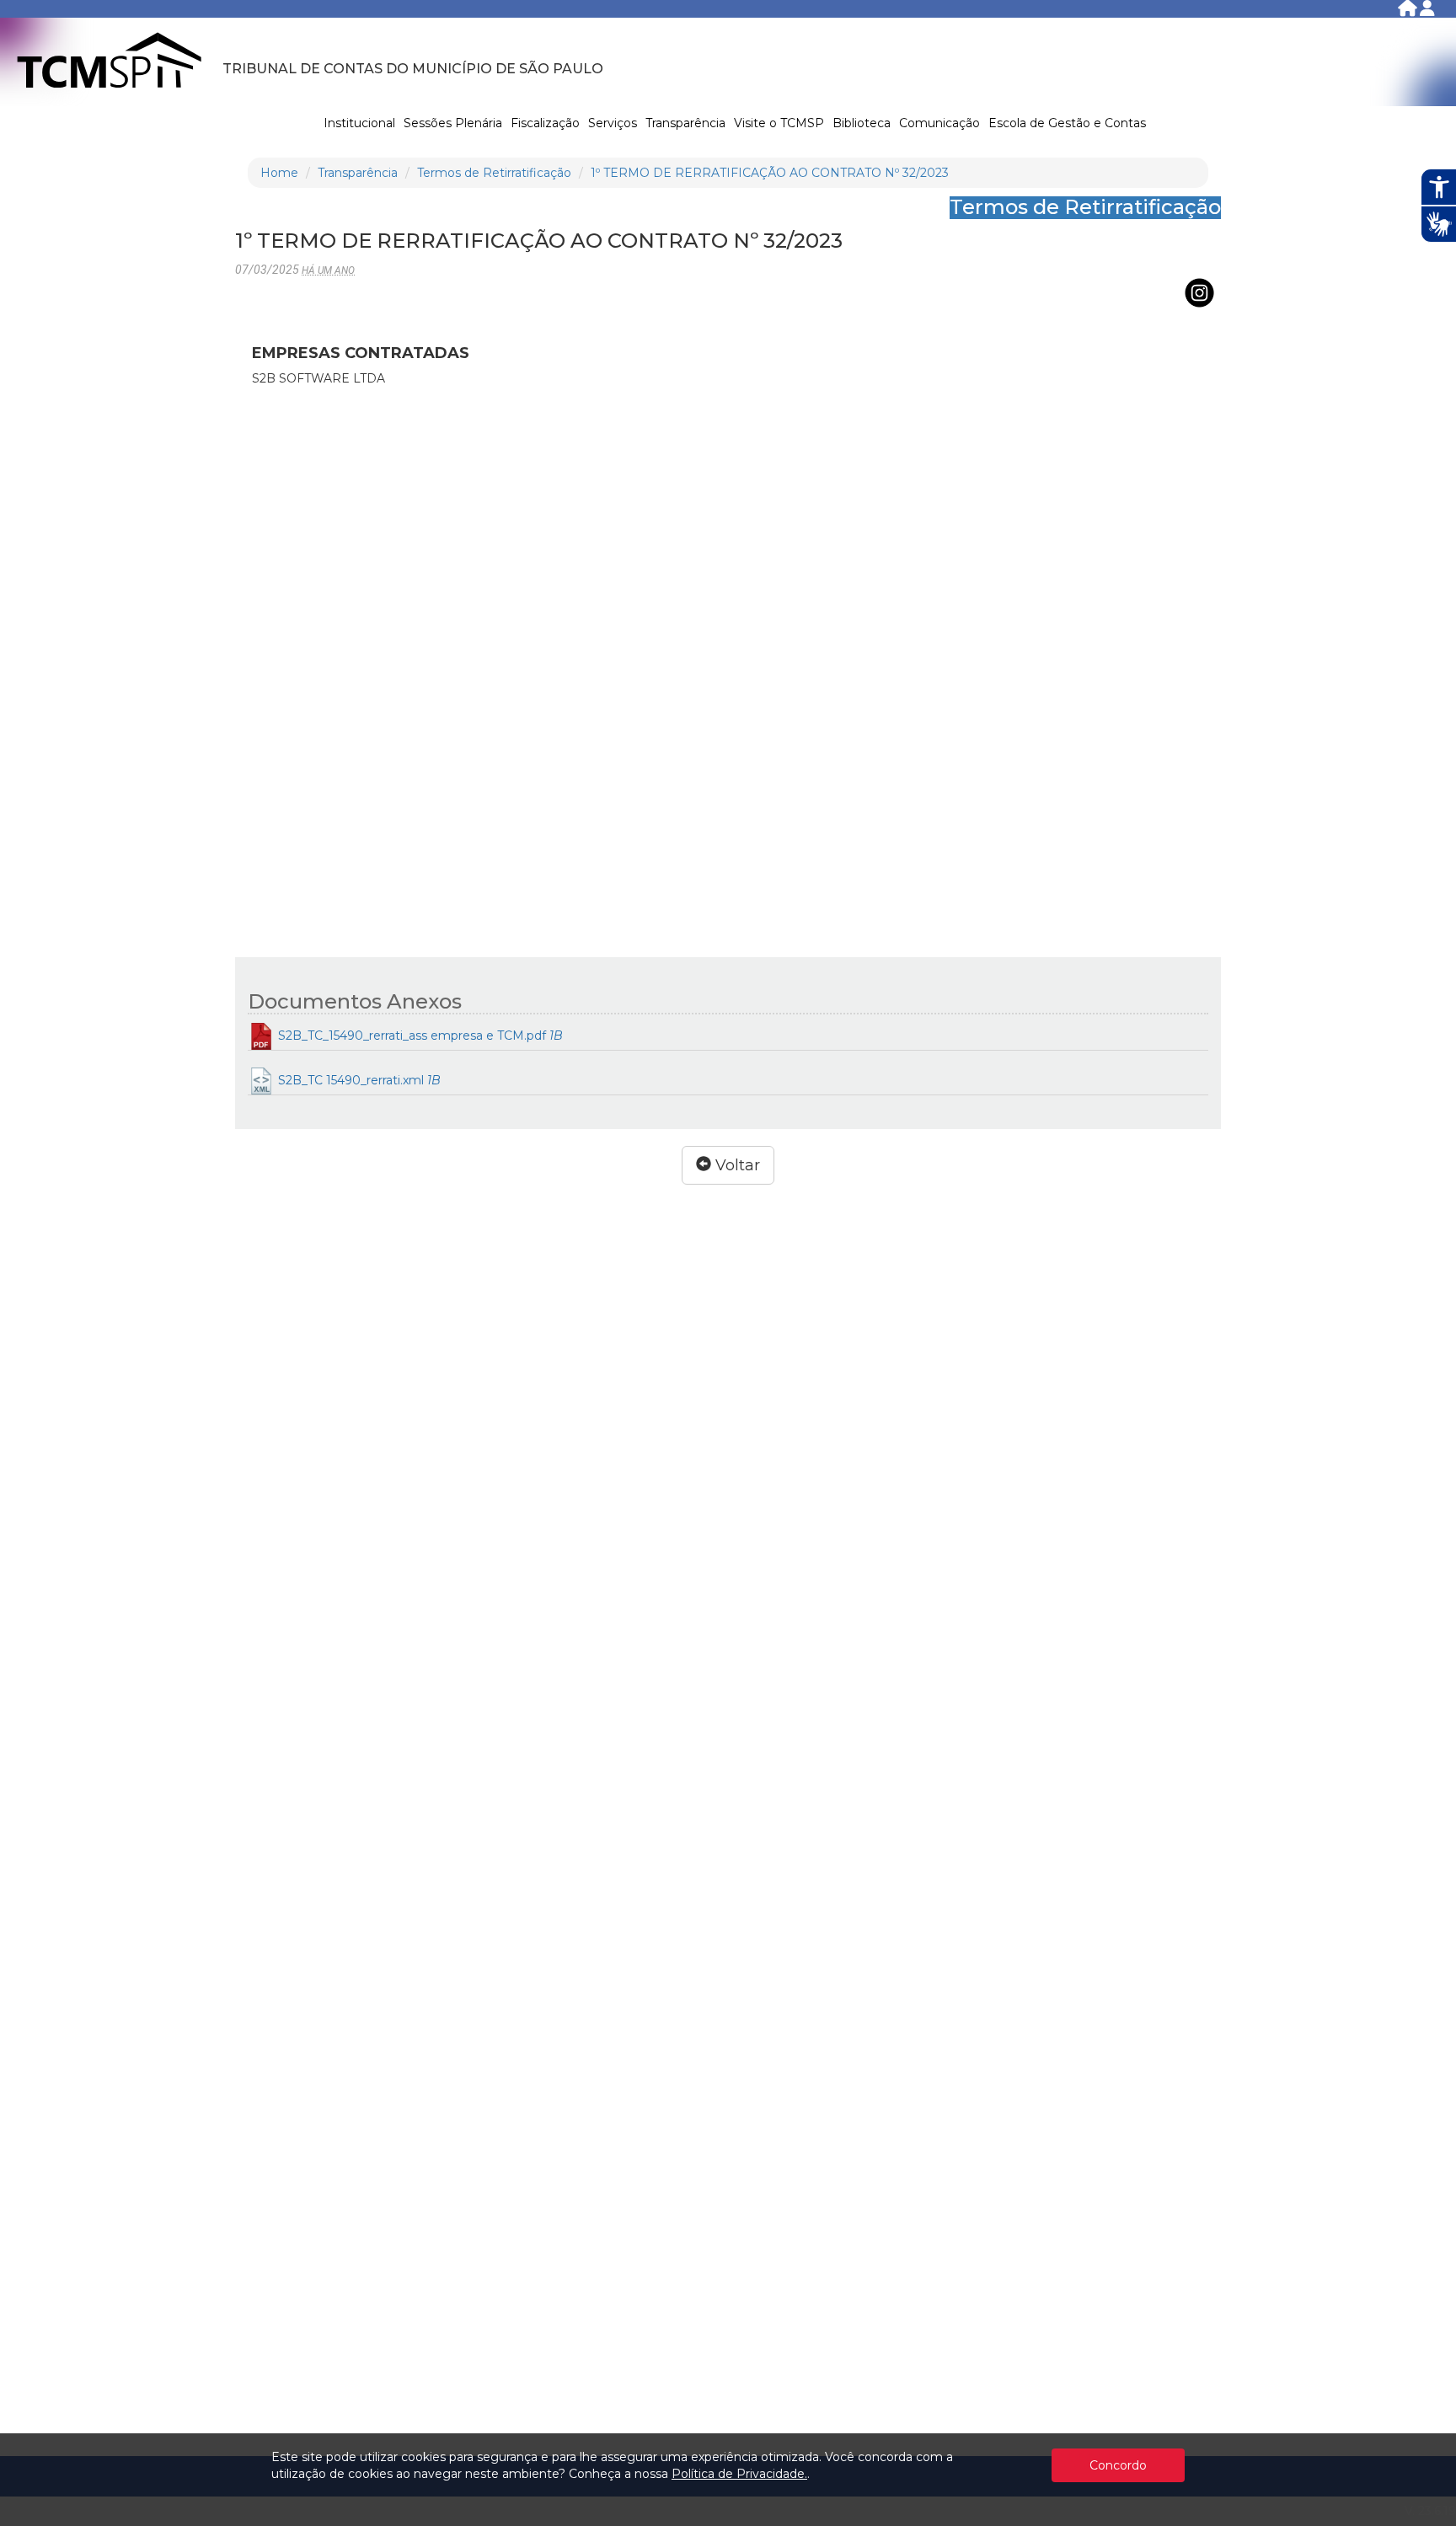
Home (279, 173)
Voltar (736, 1165)
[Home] (1409, 11)
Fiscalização (545, 123)
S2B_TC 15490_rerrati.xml (358, 1080)
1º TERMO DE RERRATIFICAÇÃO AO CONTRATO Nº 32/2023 (770, 173)
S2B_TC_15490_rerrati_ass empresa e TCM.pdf (419, 1036)
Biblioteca (862, 123)
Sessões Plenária (453, 123)
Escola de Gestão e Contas (1067, 123)
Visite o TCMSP (779, 123)
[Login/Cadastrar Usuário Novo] (1427, 11)
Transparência (685, 123)
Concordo (1118, 2465)
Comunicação (939, 123)
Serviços (613, 123)
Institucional (359, 123)
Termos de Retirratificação (494, 173)
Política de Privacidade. (739, 2474)
